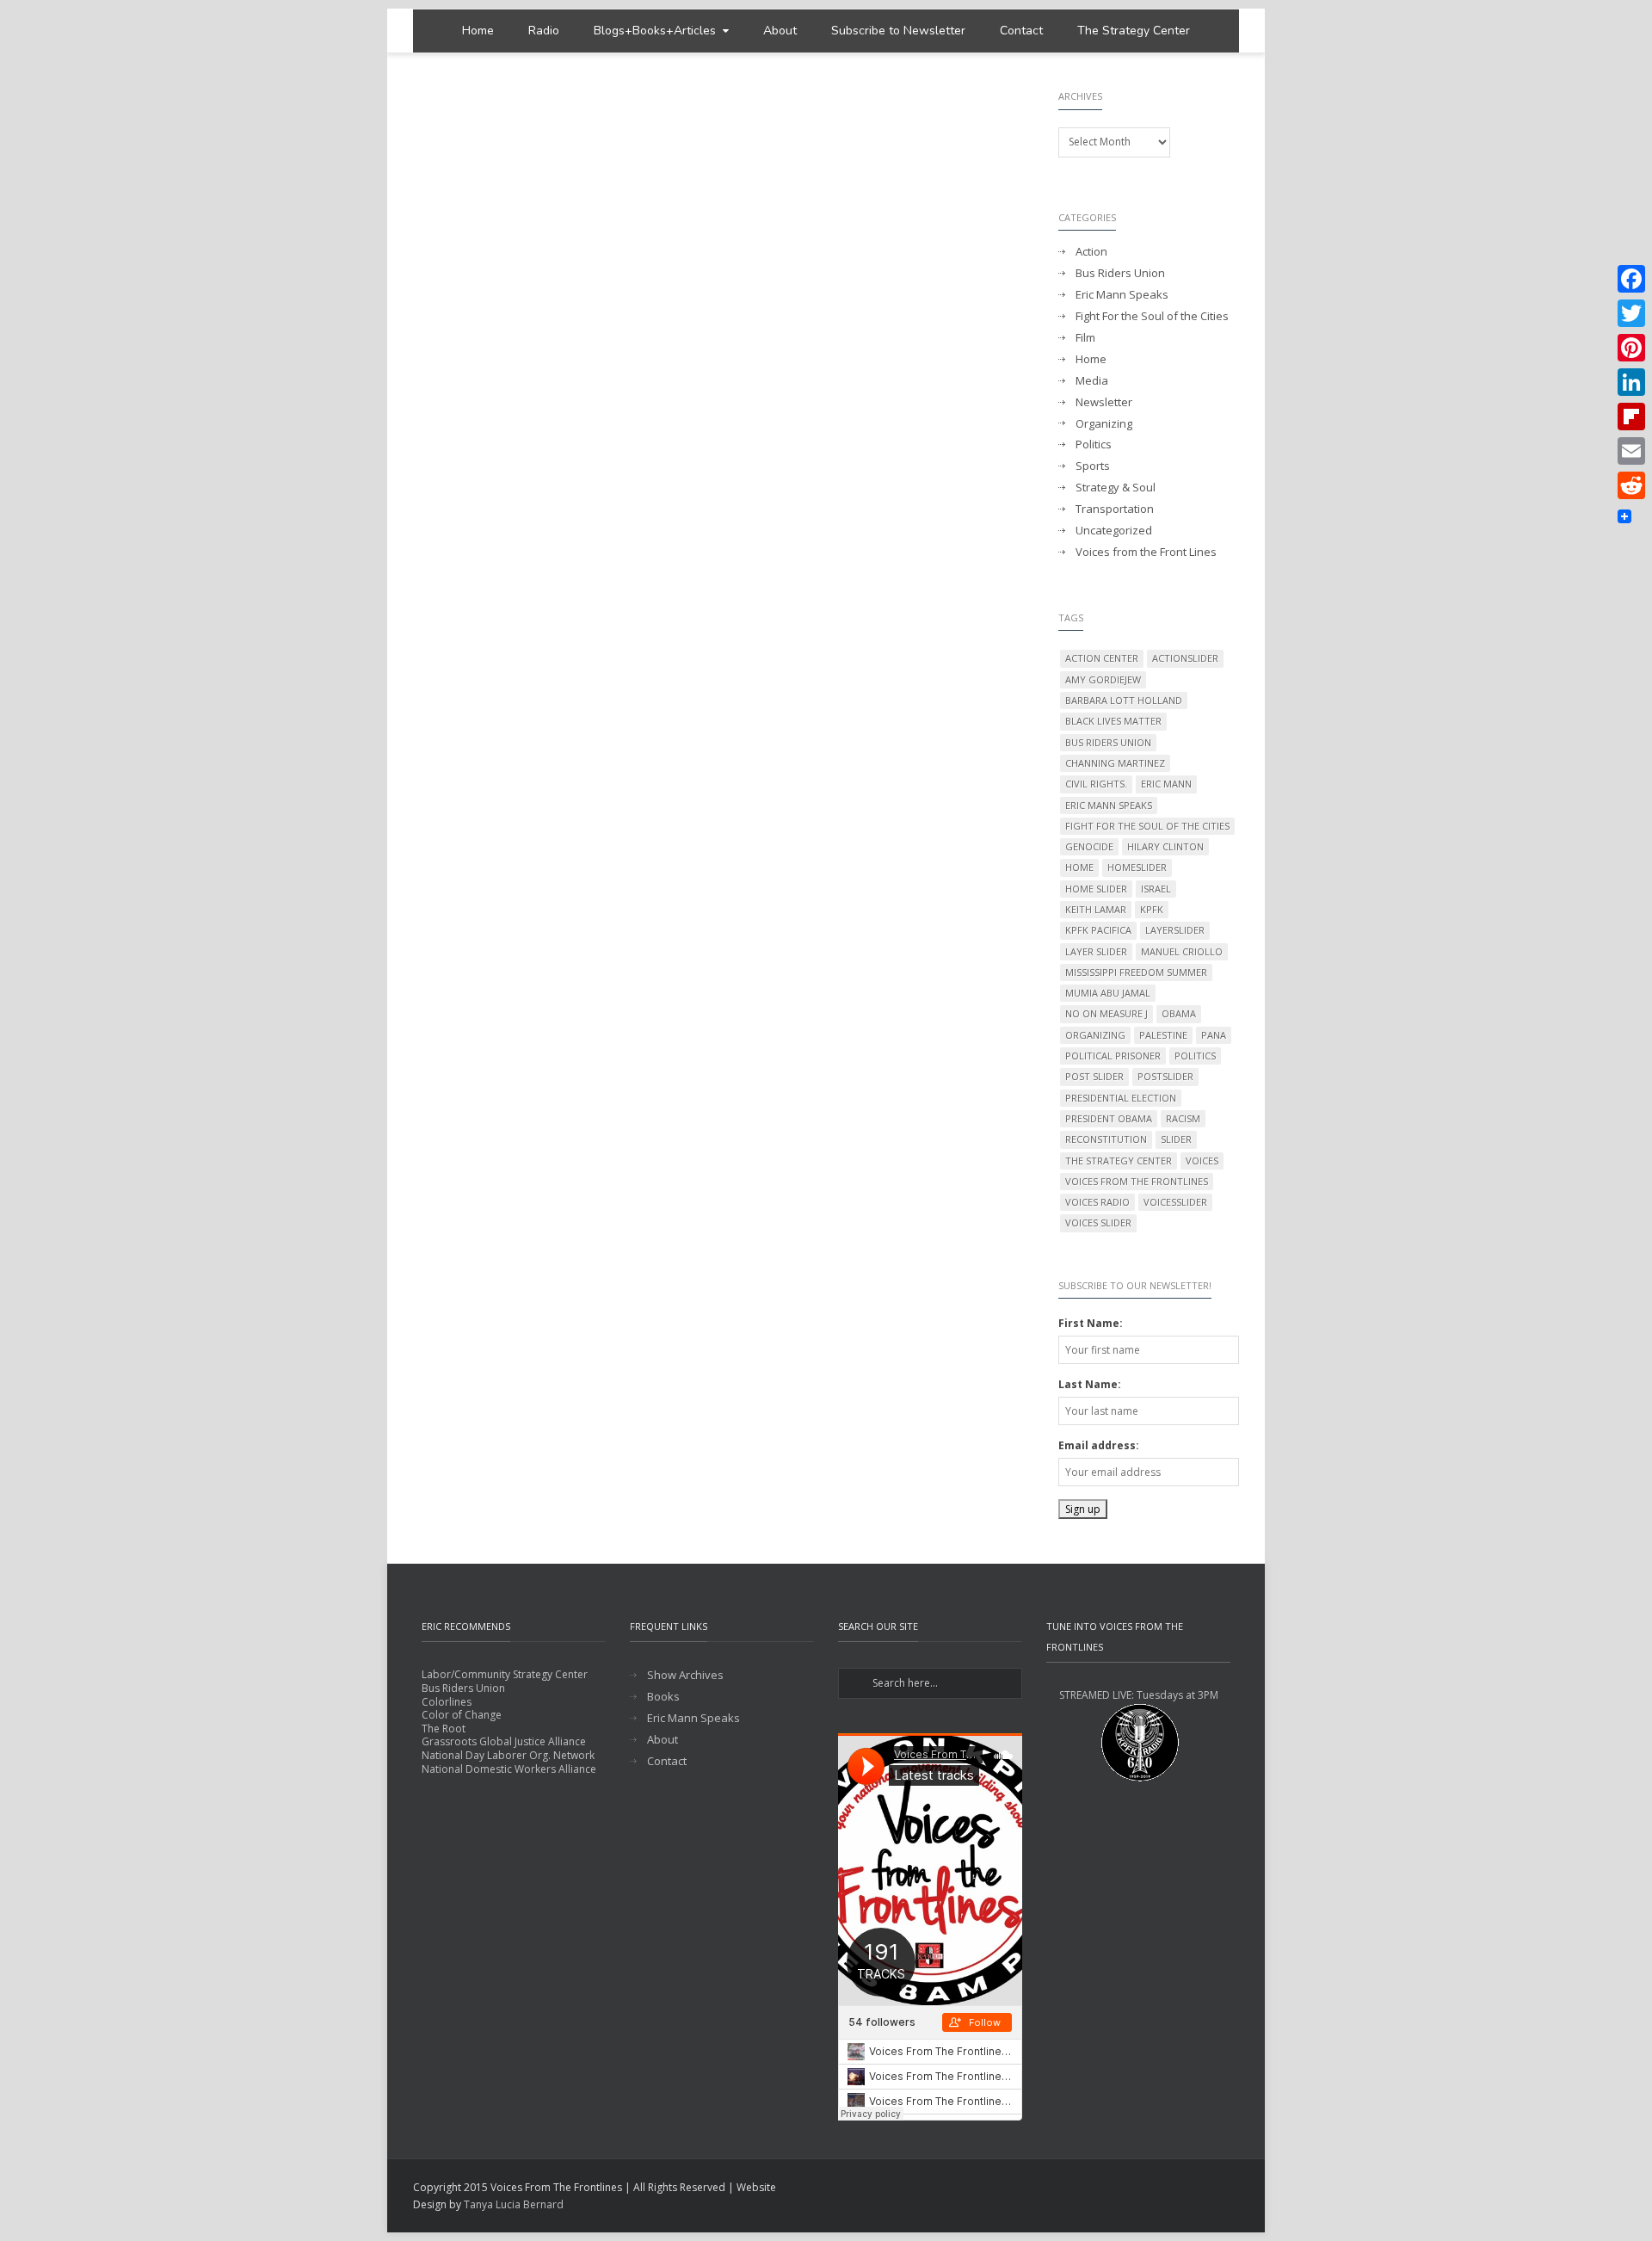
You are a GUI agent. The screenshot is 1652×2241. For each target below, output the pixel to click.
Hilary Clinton (1165, 846)
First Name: (1091, 1323)
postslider (1165, 1076)
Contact (1021, 31)
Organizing (1104, 424)
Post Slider (1094, 1076)
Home (478, 31)
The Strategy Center (1134, 31)
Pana (1214, 1035)
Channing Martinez (1115, 763)
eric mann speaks (1109, 805)
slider (1176, 1139)
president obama (1109, 1118)
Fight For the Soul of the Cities (1152, 316)
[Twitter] (1631, 313)
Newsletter (1104, 402)
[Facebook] (1631, 279)
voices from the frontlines (1137, 1181)
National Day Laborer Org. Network (508, 1755)
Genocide (1089, 846)
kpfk (1152, 909)
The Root (444, 1729)
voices (1202, 1161)
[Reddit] (1631, 485)
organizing (1095, 1035)
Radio (544, 31)
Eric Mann (1166, 784)
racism (1183, 1118)
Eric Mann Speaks (1122, 295)
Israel (1156, 889)
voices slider (1098, 1222)
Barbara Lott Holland (1124, 700)
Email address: (1099, 1445)
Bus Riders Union (1120, 273)
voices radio (1097, 1202)
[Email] (1631, 451)
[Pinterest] (1631, 348)
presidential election (1121, 1098)
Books (663, 1697)
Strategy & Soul (1116, 488)
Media (1092, 381)
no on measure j (1106, 1013)
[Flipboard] (1631, 417)
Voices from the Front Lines (1146, 552)
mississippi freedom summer (1136, 972)
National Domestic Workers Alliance (509, 1769)
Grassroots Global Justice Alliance (504, 1741)
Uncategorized (1114, 531)
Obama (1179, 1013)
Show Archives (685, 1675)
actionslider (1185, 658)
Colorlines (447, 1702)
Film (1085, 338)
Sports (1093, 466)
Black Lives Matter (1113, 721)
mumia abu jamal (1108, 993)
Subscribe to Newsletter (898, 31)
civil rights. (1096, 784)
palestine (1163, 1035)
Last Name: (1090, 1384)
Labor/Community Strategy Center (505, 1674)
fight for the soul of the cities (1147, 826)
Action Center (1102, 658)
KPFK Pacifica (1098, 930)
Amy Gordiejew (1103, 679)
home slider (1096, 889)
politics (1195, 1056)
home (1079, 867)
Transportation (1115, 509)
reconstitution (1106, 1139)
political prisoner (1113, 1056)
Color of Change (462, 1715)
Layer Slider (1096, 951)
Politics (1094, 444)
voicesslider (1175, 1202)
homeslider (1137, 867)
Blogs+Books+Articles (655, 31)
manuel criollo (1182, 951)
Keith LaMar (1096, 909)
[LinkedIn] (1631, 382)
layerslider (1175, 930)
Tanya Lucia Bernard (514, 2204)
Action (1091, 252)
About (780, 31)
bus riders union (1108, 742)
